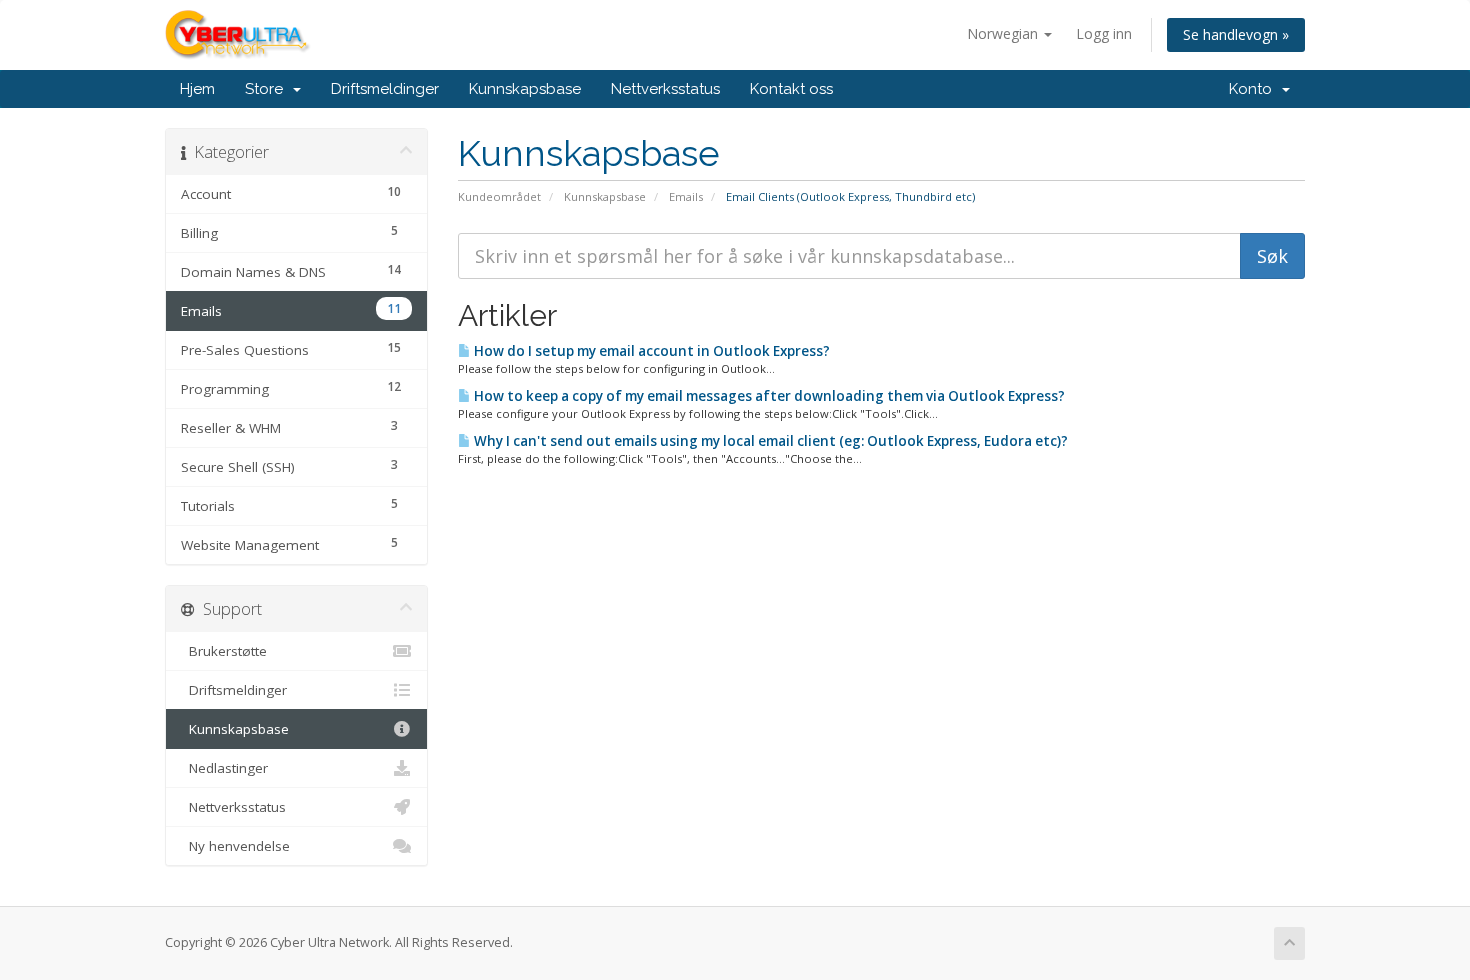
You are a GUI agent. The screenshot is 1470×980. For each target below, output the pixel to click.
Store (268, 89)
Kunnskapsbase (525, 89)
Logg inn (1104, 33)
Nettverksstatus (665, 89)
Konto (1254, 89)
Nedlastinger (224, 768)
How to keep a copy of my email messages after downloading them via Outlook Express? (768, 396)
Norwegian (1004, 33)
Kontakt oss (791, 89)
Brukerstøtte (224, 651)
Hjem (197, 89)
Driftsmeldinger (385, 89)
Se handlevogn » (1236, 34)
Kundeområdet (499, 196)
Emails (686, 196)
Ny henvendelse (235, 846)
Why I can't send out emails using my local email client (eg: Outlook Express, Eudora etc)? (769, 441)
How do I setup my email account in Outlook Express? (650, 351)
